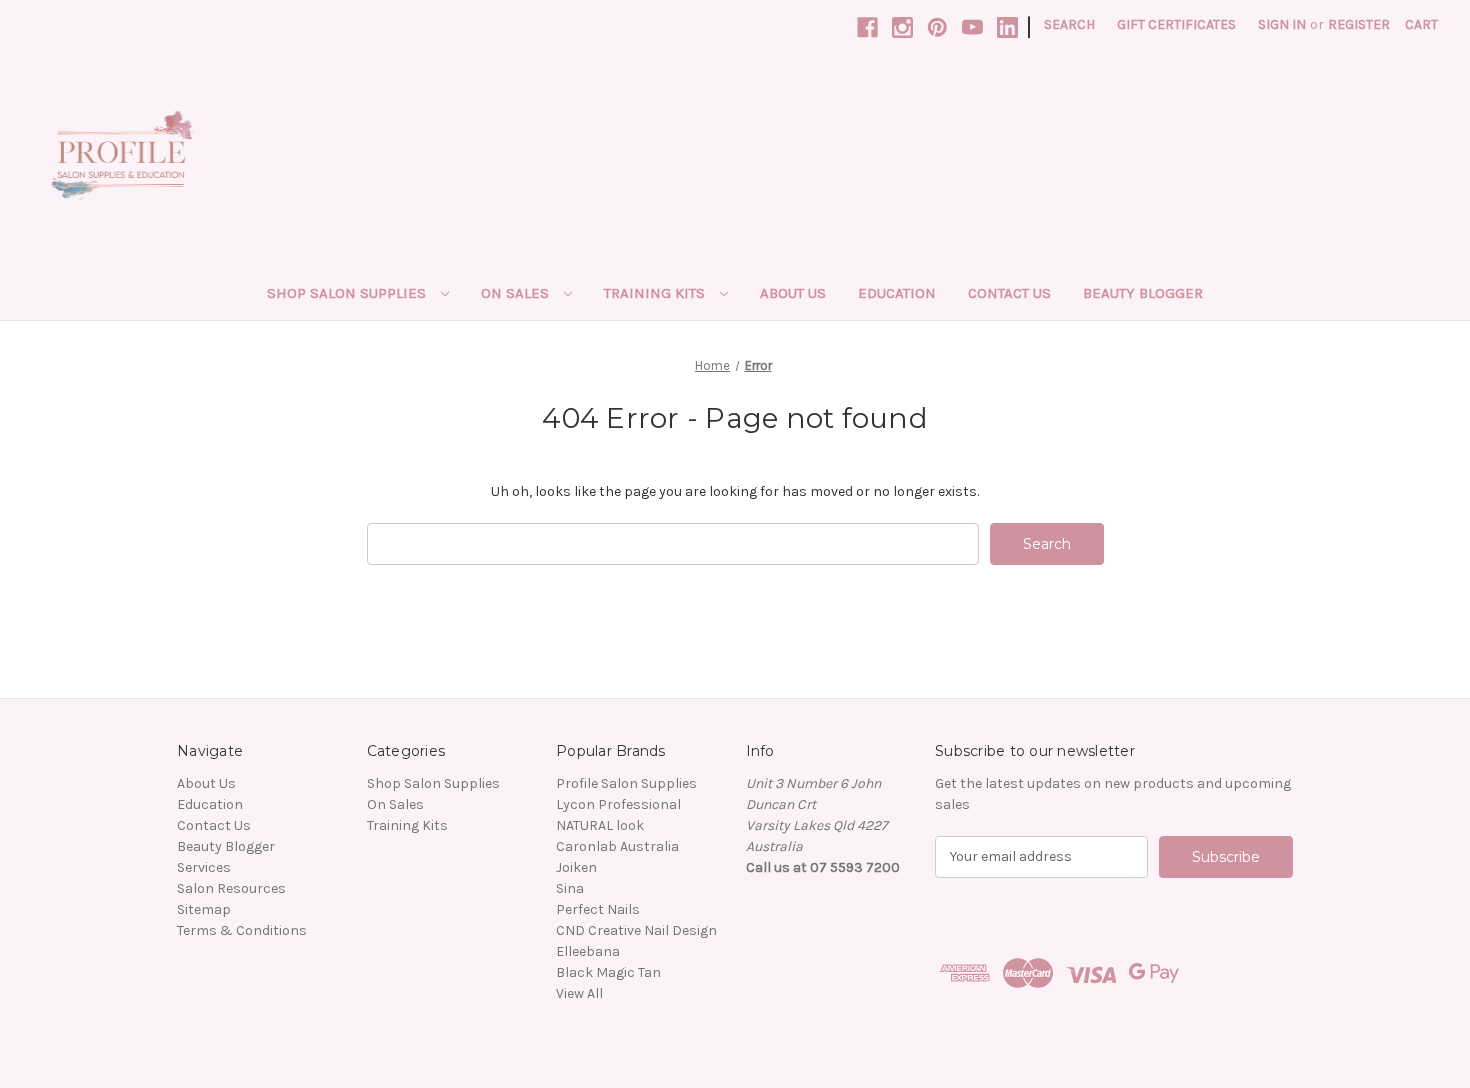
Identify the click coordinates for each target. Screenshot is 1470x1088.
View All (579, 993)
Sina (570, 888)
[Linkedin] (1007, 27)
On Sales (517, 293)
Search (1069, 24)
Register (1359, 24)
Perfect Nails (598, 909)
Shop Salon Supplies (348, 293)
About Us (793, 293)
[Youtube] (972, 27)
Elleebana (588, 951)
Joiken (576, 867)
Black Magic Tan (608, 972)
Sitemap (204, 909)
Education (897, 293)
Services (204, 867)
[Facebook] (867, 27)
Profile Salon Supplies (626, 783)
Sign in (1282, 24)
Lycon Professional (618, 804)
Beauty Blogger (1143, 293)
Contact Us (1009, 293)
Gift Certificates (1176, 24)
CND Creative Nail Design (636, 930)
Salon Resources (231, 888)
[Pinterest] (937, 27)
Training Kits (656, 293)
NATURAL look (600, 825)
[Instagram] (902, 27)
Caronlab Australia (617, 846)
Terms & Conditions (242, 930)
